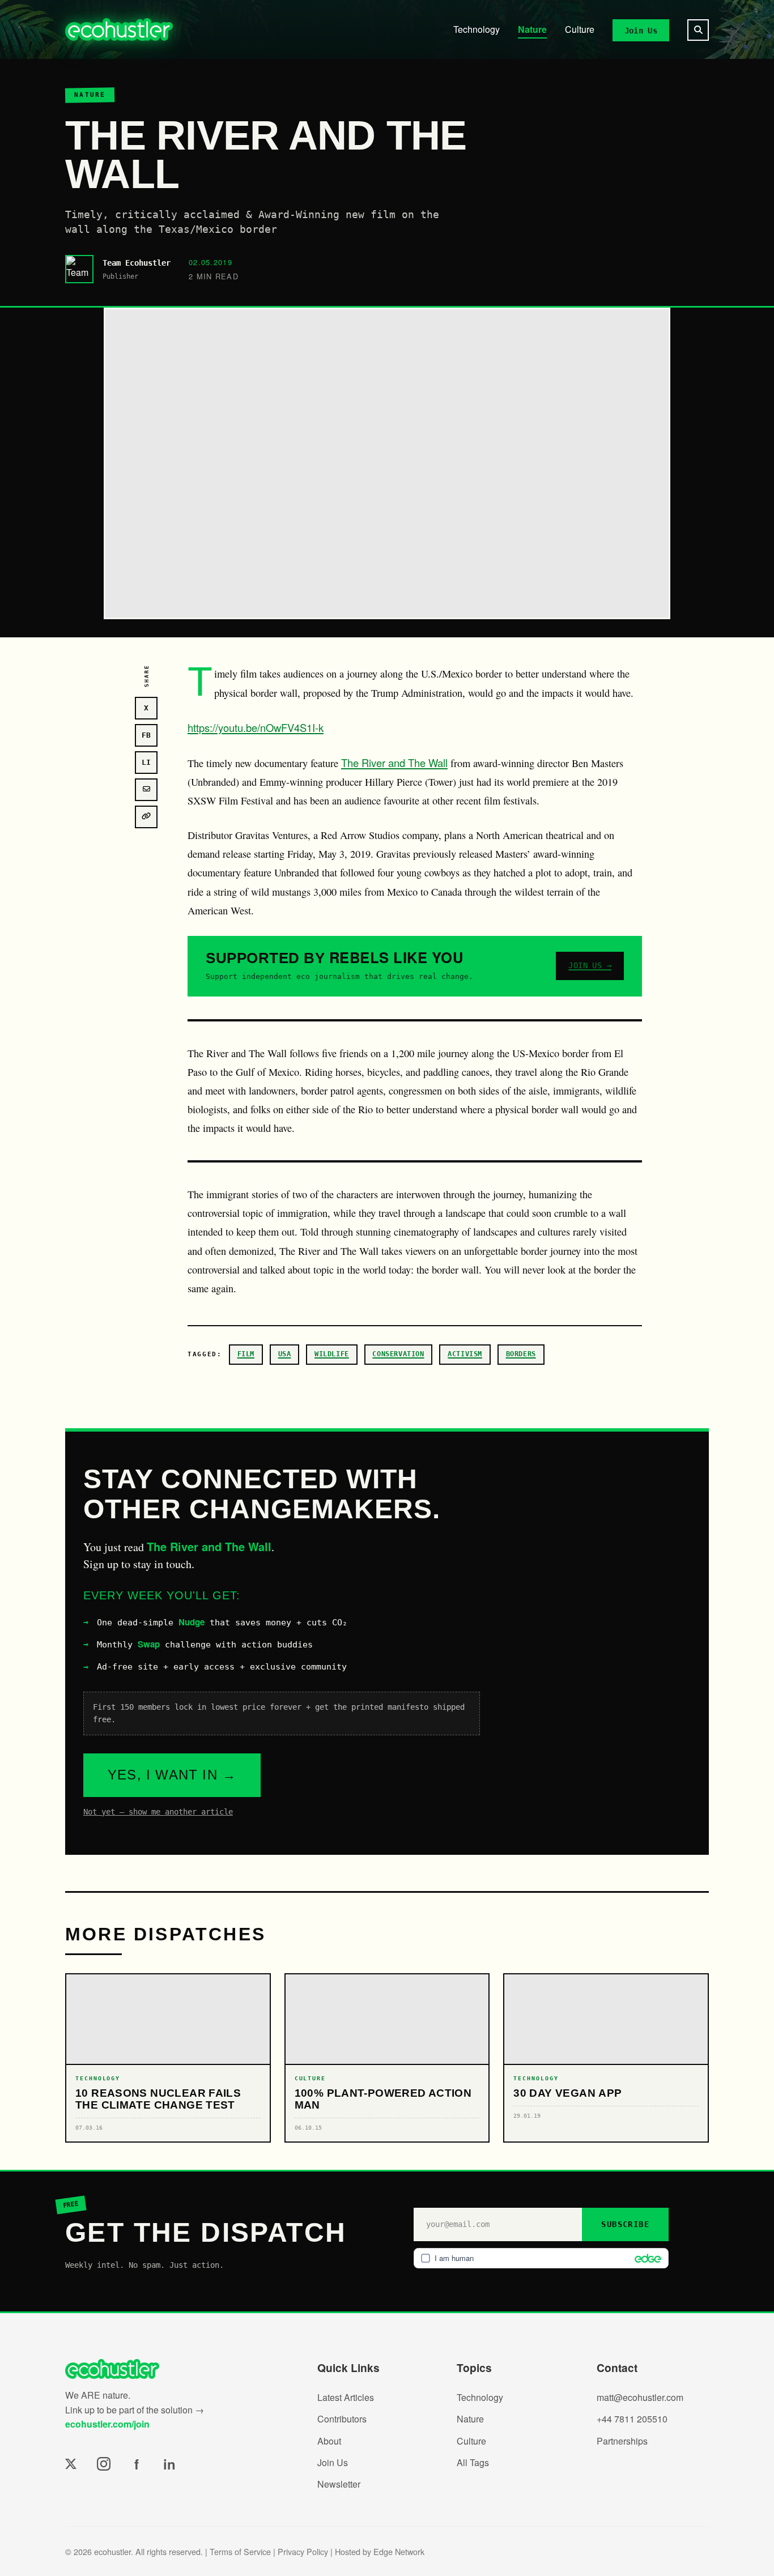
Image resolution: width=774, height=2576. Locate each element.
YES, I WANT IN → (172, 1775)
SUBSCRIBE (625, 2224)
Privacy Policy (303, 2551)
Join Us (641, 30)
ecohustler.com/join (107, 2424)
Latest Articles (346, 2397)
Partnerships (622, 2441)
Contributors (342, 2419)
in (169, 2464)
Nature (532, 29)
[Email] (146, 790)
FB (146, 735)
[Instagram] (104, 2464)
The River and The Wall (394, 763)
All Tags (473, 2462)
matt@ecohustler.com (640, 2397)
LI (146, 762)
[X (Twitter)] (71, 2464)
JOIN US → (590, 965)
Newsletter (339, 2484)
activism (465, 1354)
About (329, 2441)
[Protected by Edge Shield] (645, 2258)
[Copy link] (146, 817)
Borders (521, 1354)
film (246, 1354)
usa (285, 1354)
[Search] (698, 30)
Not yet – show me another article (158, 1812)
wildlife (332, 1354)
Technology (477, 29)
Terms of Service (240, 2551)
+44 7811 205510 (632, 2419)
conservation (398, 1354)
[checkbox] (541, 2258)
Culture (580, 29)
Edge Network (399, 2551)
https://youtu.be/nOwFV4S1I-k (256, 727)
